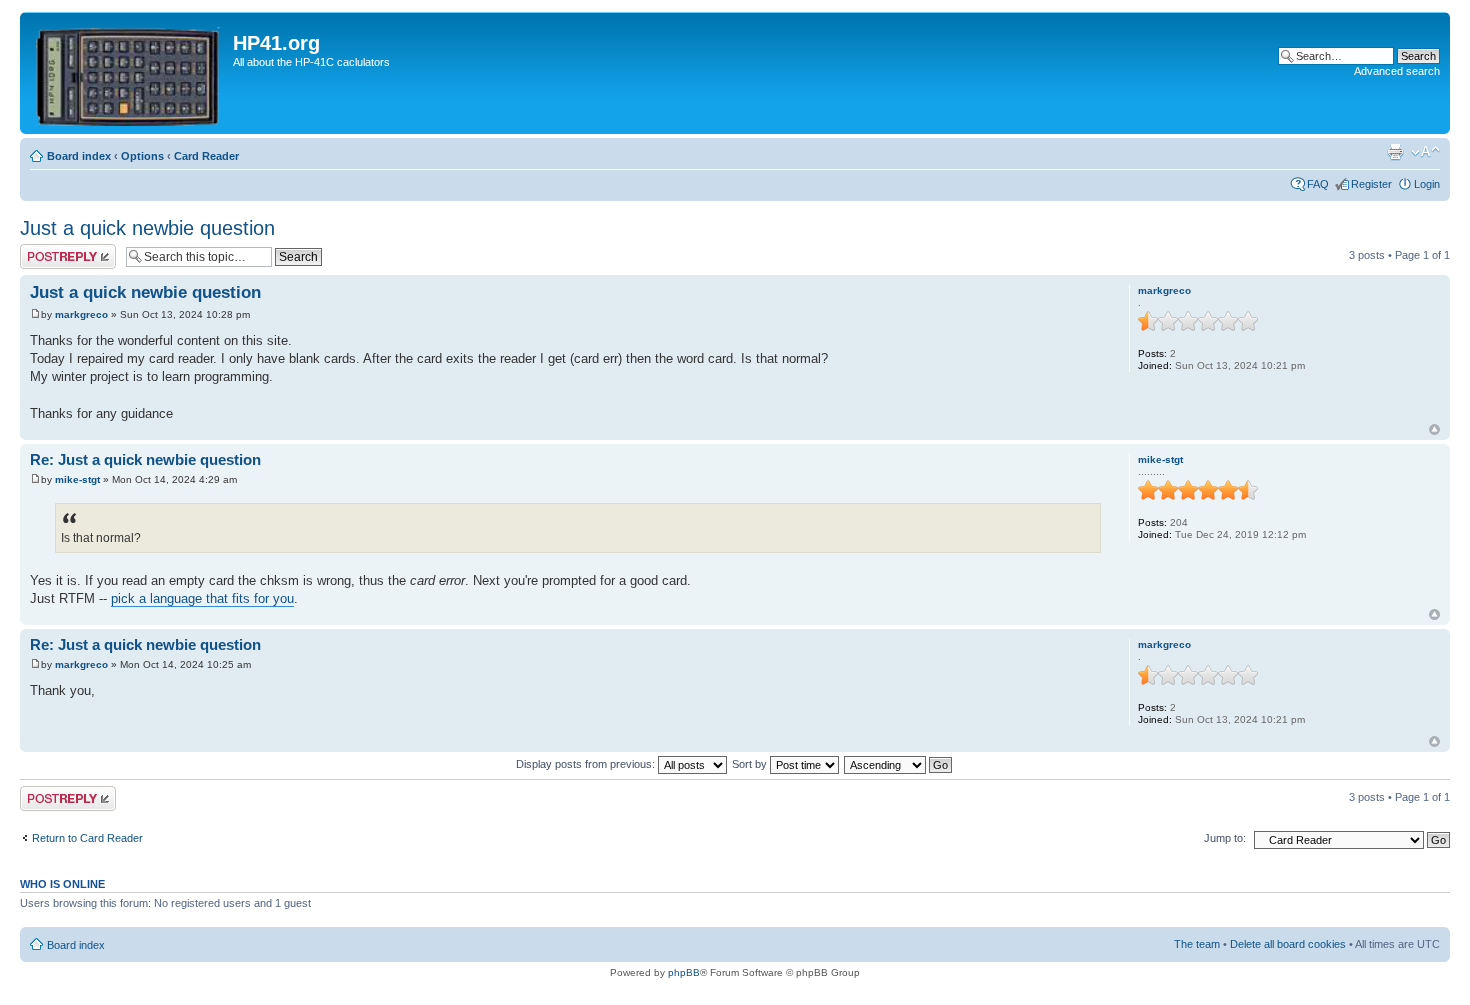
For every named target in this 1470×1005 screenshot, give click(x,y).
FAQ (1318, 184)
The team (1197, 944)
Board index (79, 156)
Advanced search (1397, 71)
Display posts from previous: (587, 764)
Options (142, 156)
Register (1371, 184)
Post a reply (49, 250)
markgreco (81, 314)
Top (1434, 429)
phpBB (684, 972)
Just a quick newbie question (147, 228)
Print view (1395, 152)
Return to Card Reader (87, 838)
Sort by (751, 764)
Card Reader (206, 156)
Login (1427, 184)
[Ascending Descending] (899, 764)
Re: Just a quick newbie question (145, 459)
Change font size (1425, 152)
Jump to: (1225, 838)
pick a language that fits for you (202, 598)
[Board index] (129, 73)
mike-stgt (77, 479)
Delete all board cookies (1288, 944)
